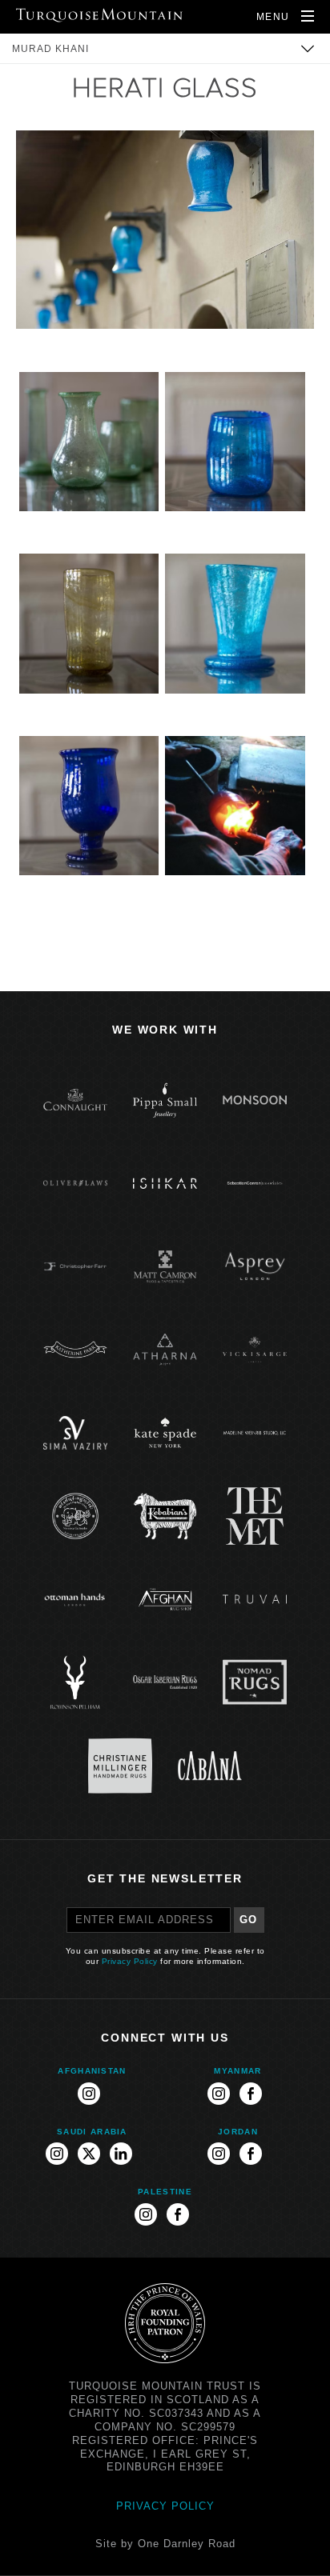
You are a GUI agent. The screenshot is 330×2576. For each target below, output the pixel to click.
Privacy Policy (130, 1961)
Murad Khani (50, 49)
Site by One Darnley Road (165, 2544)
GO (249, 1920)
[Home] (99, 15)
